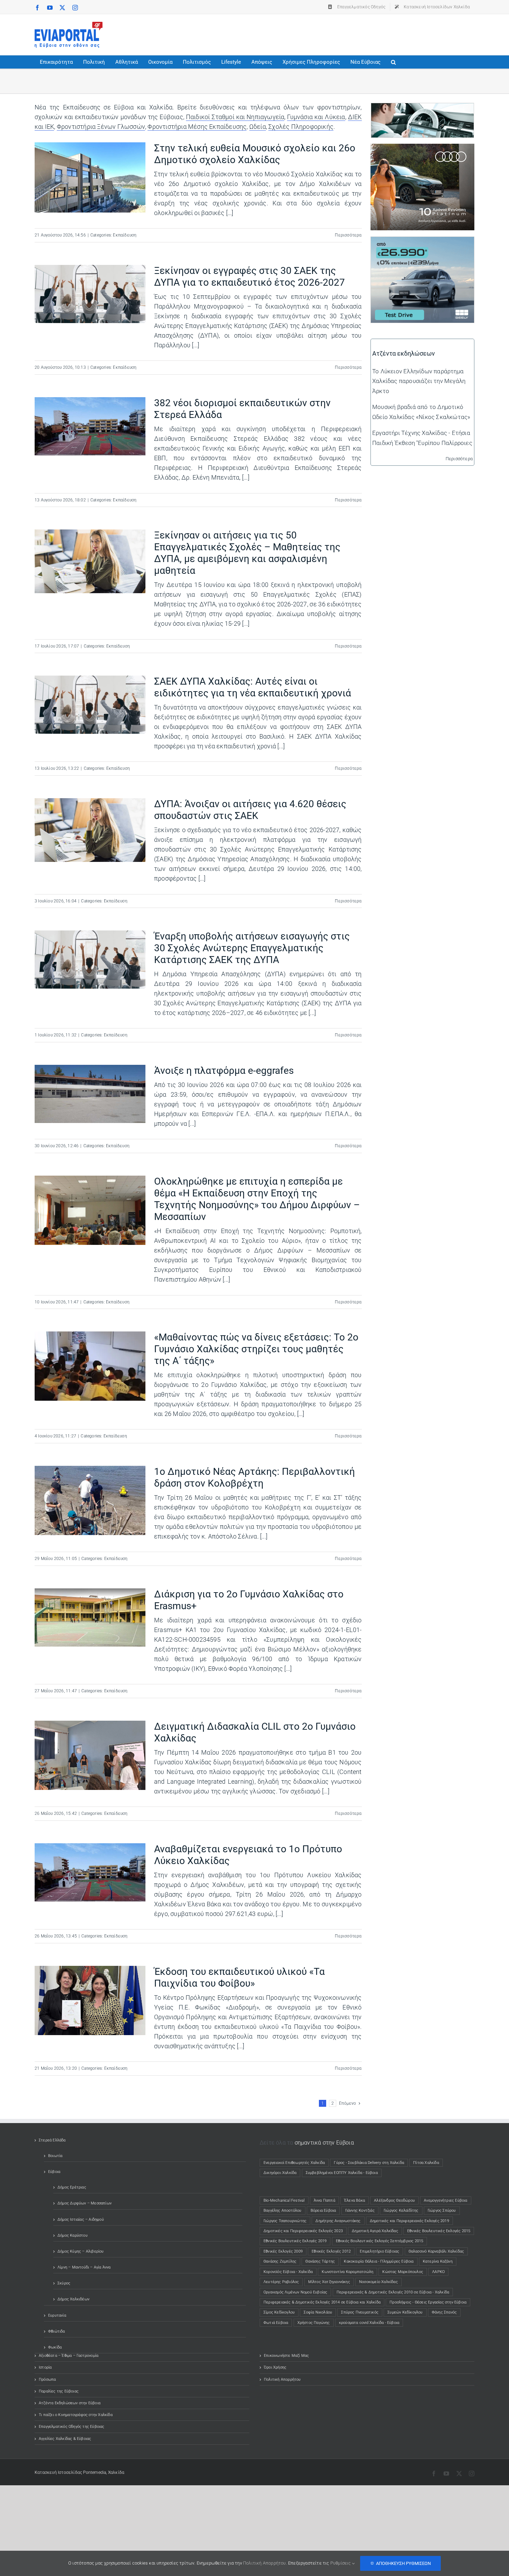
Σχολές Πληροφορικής (301, 127)
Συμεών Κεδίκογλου (405, 2312)
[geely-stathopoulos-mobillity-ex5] (422, 242)
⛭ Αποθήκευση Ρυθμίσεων (400, 2563)
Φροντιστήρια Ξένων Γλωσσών (101, 127)
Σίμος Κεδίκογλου (279, 2312)
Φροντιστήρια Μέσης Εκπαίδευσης (197, 127)
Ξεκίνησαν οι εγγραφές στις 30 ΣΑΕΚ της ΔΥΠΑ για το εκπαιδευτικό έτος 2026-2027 (249, 277)
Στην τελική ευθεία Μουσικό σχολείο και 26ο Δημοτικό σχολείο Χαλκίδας (255, 154)
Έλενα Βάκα (355, 2200)
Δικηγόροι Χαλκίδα (282, 2173)
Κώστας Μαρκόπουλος (403, 2272)
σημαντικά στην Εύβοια (324, 2143)
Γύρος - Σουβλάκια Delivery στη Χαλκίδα (369, 2163)
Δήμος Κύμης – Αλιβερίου (81, 2251)
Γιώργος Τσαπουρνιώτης (285, 2221)
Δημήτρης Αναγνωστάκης (338, 2221)
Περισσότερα (348, 235)
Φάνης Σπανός (444, 2312)
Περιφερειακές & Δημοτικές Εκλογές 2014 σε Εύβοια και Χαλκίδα (322, 2302)
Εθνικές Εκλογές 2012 (331, 2251)
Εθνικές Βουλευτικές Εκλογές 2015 (439, 2231)
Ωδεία (258, 127)
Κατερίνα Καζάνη (438, 2261)
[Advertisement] (348, 33)
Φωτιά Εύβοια (276, 2323)
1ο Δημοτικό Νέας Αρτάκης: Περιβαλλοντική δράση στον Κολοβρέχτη (254, 1477)
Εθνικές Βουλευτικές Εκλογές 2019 (295, 2241)
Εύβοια (54, 2172)
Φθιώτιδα (57, 2331)
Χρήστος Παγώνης (314, 2323)
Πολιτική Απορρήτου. (265, 2563)
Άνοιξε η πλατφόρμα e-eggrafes (224, 1071)
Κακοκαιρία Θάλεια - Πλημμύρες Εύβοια (379, 2261)
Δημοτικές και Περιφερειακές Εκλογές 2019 (409, 2221)
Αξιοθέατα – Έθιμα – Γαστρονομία (69, 2356)
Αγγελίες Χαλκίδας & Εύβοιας (65, 2439)
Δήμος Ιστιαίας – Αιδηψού (81, 2220)
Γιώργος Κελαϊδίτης (401, 2210)
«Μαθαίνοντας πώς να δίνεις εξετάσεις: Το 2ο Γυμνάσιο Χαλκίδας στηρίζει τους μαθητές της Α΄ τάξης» (256, 1349)
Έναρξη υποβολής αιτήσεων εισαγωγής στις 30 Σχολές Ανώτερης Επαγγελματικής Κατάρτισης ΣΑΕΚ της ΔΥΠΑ (252, 948)
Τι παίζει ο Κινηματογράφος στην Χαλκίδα (76, 2415)
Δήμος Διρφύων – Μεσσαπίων (84, 2203)
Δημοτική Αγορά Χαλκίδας (375, 2231)
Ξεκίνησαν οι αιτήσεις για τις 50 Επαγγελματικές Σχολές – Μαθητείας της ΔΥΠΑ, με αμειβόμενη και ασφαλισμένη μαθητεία (247, 553)
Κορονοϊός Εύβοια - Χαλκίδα (288, 2272)
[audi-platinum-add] (422, 149)
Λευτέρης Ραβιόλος (281, 2282)
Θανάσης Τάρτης (320, 2261)
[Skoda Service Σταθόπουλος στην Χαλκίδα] (422, 108)
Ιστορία (45, 2367)
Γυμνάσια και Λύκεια (316, 117)
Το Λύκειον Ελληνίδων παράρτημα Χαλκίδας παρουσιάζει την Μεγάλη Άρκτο (419, 381)
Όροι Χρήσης (275, 2367)
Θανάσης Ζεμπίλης (280, 2261)
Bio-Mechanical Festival (284, 2200)
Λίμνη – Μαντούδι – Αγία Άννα (84, 2267)
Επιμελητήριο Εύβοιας (379, 2251)
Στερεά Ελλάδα (52, 2140)
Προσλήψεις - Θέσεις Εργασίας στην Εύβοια (428, 2302)
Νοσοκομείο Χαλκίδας (378, 2282)
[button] (393, 62)
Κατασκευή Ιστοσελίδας (58, 2472)
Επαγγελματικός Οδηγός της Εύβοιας (72, 2427)
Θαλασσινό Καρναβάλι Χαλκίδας (436, 2251)
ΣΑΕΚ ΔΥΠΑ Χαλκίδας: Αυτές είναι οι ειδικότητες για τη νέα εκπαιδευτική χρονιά (253, 687)
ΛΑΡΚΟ (438, 2272)
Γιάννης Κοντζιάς (360, 2210)
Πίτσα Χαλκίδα (428, 2163)
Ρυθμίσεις (341, 2563)
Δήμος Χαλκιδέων (73, 2299)
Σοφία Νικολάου (318, 2312)
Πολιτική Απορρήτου (282, 2379)
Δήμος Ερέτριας (72, 2187)
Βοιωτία (55, 2156)
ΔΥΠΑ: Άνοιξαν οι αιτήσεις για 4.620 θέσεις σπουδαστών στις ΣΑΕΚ (250, 810)
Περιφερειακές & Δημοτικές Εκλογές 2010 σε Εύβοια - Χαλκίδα (393, 2292)
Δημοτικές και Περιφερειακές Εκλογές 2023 (303, 2231)
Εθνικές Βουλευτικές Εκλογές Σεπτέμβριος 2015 (380, 2241)
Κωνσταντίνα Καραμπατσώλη (347, 2272)
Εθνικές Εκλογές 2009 (283, 2251)
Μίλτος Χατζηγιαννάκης (329, 2282)
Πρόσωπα (47, 2379)
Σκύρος (64, 2283)
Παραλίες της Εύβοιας (59, 2391)
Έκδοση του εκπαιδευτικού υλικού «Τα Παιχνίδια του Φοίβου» (239, 1977)
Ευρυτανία (57, 2315)
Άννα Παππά (324, 2200)
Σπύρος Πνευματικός (360, 2312)
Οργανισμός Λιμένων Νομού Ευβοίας (295, 2292)
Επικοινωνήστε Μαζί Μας (286, 2356)
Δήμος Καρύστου (73, 2235)
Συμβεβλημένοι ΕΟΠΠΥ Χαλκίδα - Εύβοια (342, 2173)
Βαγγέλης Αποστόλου (283, 2210)
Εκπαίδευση (125, 235)
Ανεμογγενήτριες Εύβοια (445, 2200)
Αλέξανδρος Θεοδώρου (394, 2200)
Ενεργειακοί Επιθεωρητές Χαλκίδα (294, 2163)
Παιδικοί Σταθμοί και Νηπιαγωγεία (235, 117)
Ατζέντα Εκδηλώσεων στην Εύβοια (70, 2403)
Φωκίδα (55, 2347)
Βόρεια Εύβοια (323, 2210)
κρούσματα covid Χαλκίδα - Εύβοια (369, 2323)
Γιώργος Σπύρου (442, 2210)
